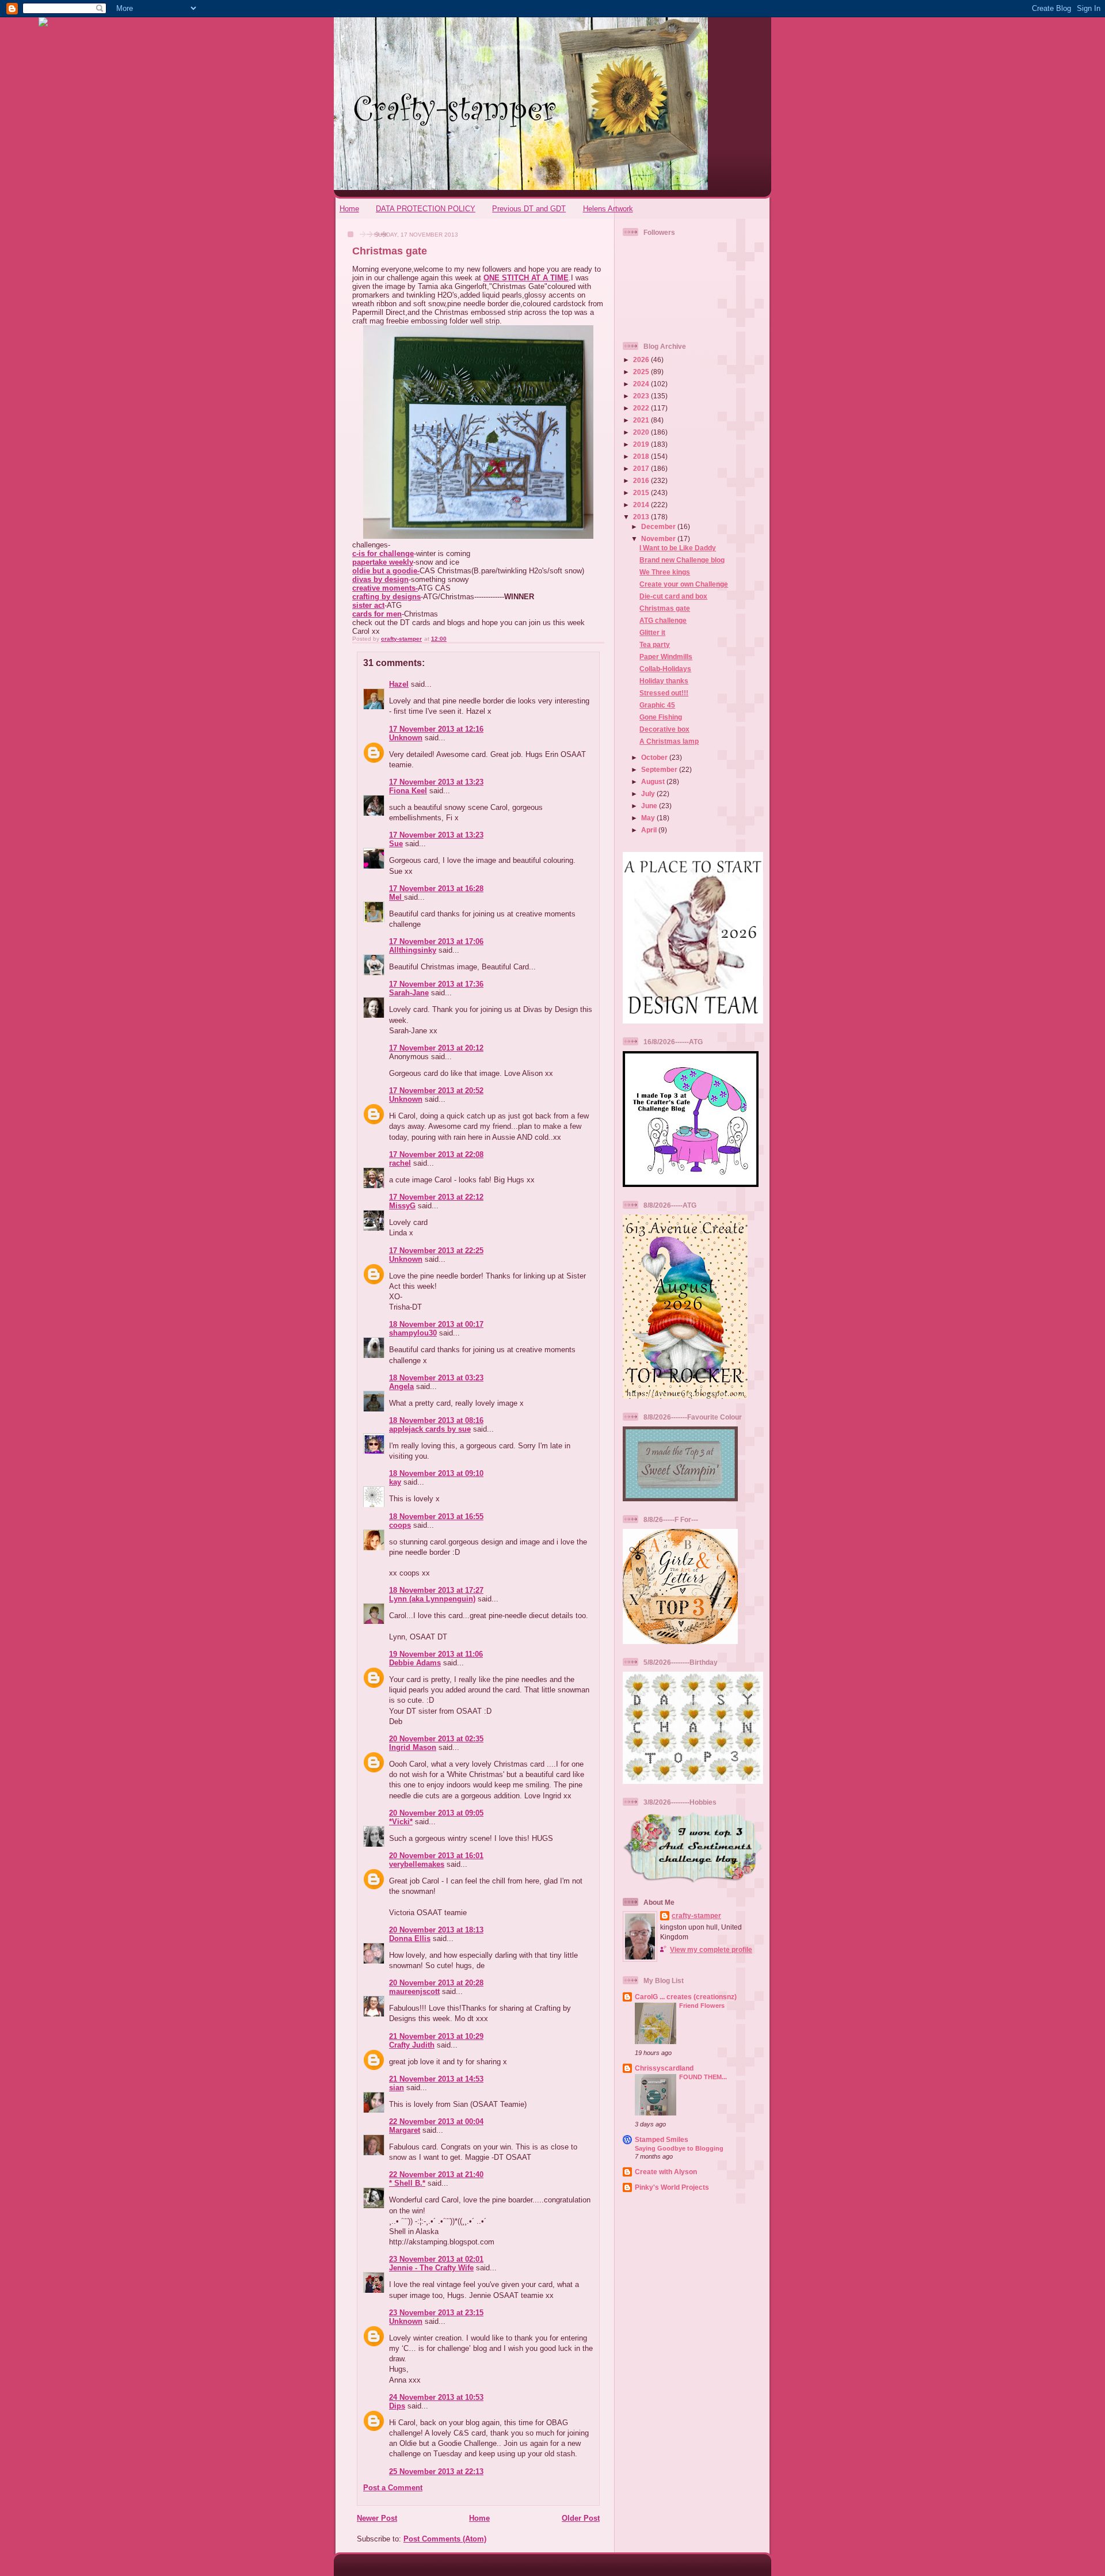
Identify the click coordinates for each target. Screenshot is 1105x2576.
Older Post (581, 2518)
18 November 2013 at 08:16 (436, 1420)
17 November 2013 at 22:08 (436, 1154)
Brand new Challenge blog (682, 560)
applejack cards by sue (430, 1429)
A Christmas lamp (669, 741)
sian (397, 2088)
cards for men (377, 614)
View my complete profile (711, 1949)
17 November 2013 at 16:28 (436, 889)
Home (349, 209)
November (659, 539)
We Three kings (665, 572)
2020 (642, 432)
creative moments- (385, 588)
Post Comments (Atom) (445, 2539)
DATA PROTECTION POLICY (426, 209)
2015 (642, 492)
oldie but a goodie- (386, 571)
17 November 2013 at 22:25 (436, 1251)
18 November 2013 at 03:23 (436, 1378)
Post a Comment (393, 2488)
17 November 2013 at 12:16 (436, 729)
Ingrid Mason (413, 1747)
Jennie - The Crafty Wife (431, 2268)
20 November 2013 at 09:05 (436, 1813)
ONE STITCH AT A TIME (526, 278)
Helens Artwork (608, 209)
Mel (397, 897)
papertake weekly (383, 562)
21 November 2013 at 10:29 (436, 2036)
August (654, 781)
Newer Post (377, 2518)
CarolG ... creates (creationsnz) (686, 1997)
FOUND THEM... (703, 2077)
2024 (642, 384)
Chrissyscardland (664, 2068)
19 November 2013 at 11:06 (436, 1654)
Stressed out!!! (664, 693)
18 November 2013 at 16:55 (436, 1517)
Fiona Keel (408, 791)
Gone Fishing (661, 717)
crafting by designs (386, 597)
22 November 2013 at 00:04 (436, 2122)
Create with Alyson (666, 2172)
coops (400, 1525)
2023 (642, 396)
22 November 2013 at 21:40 (436, 2174)
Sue (396, 844)
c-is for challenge (383, 553)
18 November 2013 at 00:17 (436, 1324)
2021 (642, 420)
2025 (642, 372)
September (660, 769)
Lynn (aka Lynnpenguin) (432, 1599)
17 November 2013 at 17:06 (436, 941)
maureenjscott (414, 1991)
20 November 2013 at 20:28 (436, 1983)
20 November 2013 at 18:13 (436, 1930)
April (650, 830)
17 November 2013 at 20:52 (436, 1091)
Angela (401, 1386)
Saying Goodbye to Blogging (679, 2148)
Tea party (655, 644)
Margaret (405, 2130)
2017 (642, 468)
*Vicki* (401, 1822)
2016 (642, 480)
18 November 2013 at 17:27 (436, 1590)
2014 (642, 505)
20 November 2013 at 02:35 (436, 1739)
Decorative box (664, 729)
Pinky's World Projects (672, 2187)
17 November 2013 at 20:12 (436, 1048)
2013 (642, 517)
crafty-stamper (696, 1915)
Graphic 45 (657, 705)
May (649, 818)
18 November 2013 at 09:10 (436, 1473)
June (650, 806)
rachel (400, 1163)
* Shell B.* (407, 2183)
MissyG (402, 1206)
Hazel (399, 684)
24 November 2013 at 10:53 (436, 2397)
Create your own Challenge (684, 584)
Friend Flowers (702, 2006)
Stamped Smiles (662, 2139)
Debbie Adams (415, 1663)
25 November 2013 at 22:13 (436, 2472)
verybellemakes (417, 1864)
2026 (642, 359)
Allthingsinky (413, 950)
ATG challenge (663, 620)
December (659, 526)
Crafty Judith (412, 2045)
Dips (397, 2406)
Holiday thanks (664, 681)
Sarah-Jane (409, 993)
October (655, 757)
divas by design (380, 579)
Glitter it (652, 632)
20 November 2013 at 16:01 (436, 1856)
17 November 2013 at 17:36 (436, 984)
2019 (642, 444)
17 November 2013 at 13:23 (436, 782)
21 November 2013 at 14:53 (436, 2079)
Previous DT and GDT (529, 209)
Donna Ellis (410, 1938)
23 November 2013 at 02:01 (436, 2259)
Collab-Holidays (665, 669)
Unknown (406, 738)
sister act (368, 605)
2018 (642, 456)
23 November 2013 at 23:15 (436, 2313)
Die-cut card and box (673, 596)
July (649, 794)
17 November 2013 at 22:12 (436, 1197)
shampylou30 (413, 1333)
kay (395, 1482)
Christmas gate (665, 608)
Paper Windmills (666, 657)
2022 (642, 408)
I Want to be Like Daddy (678, 548)
